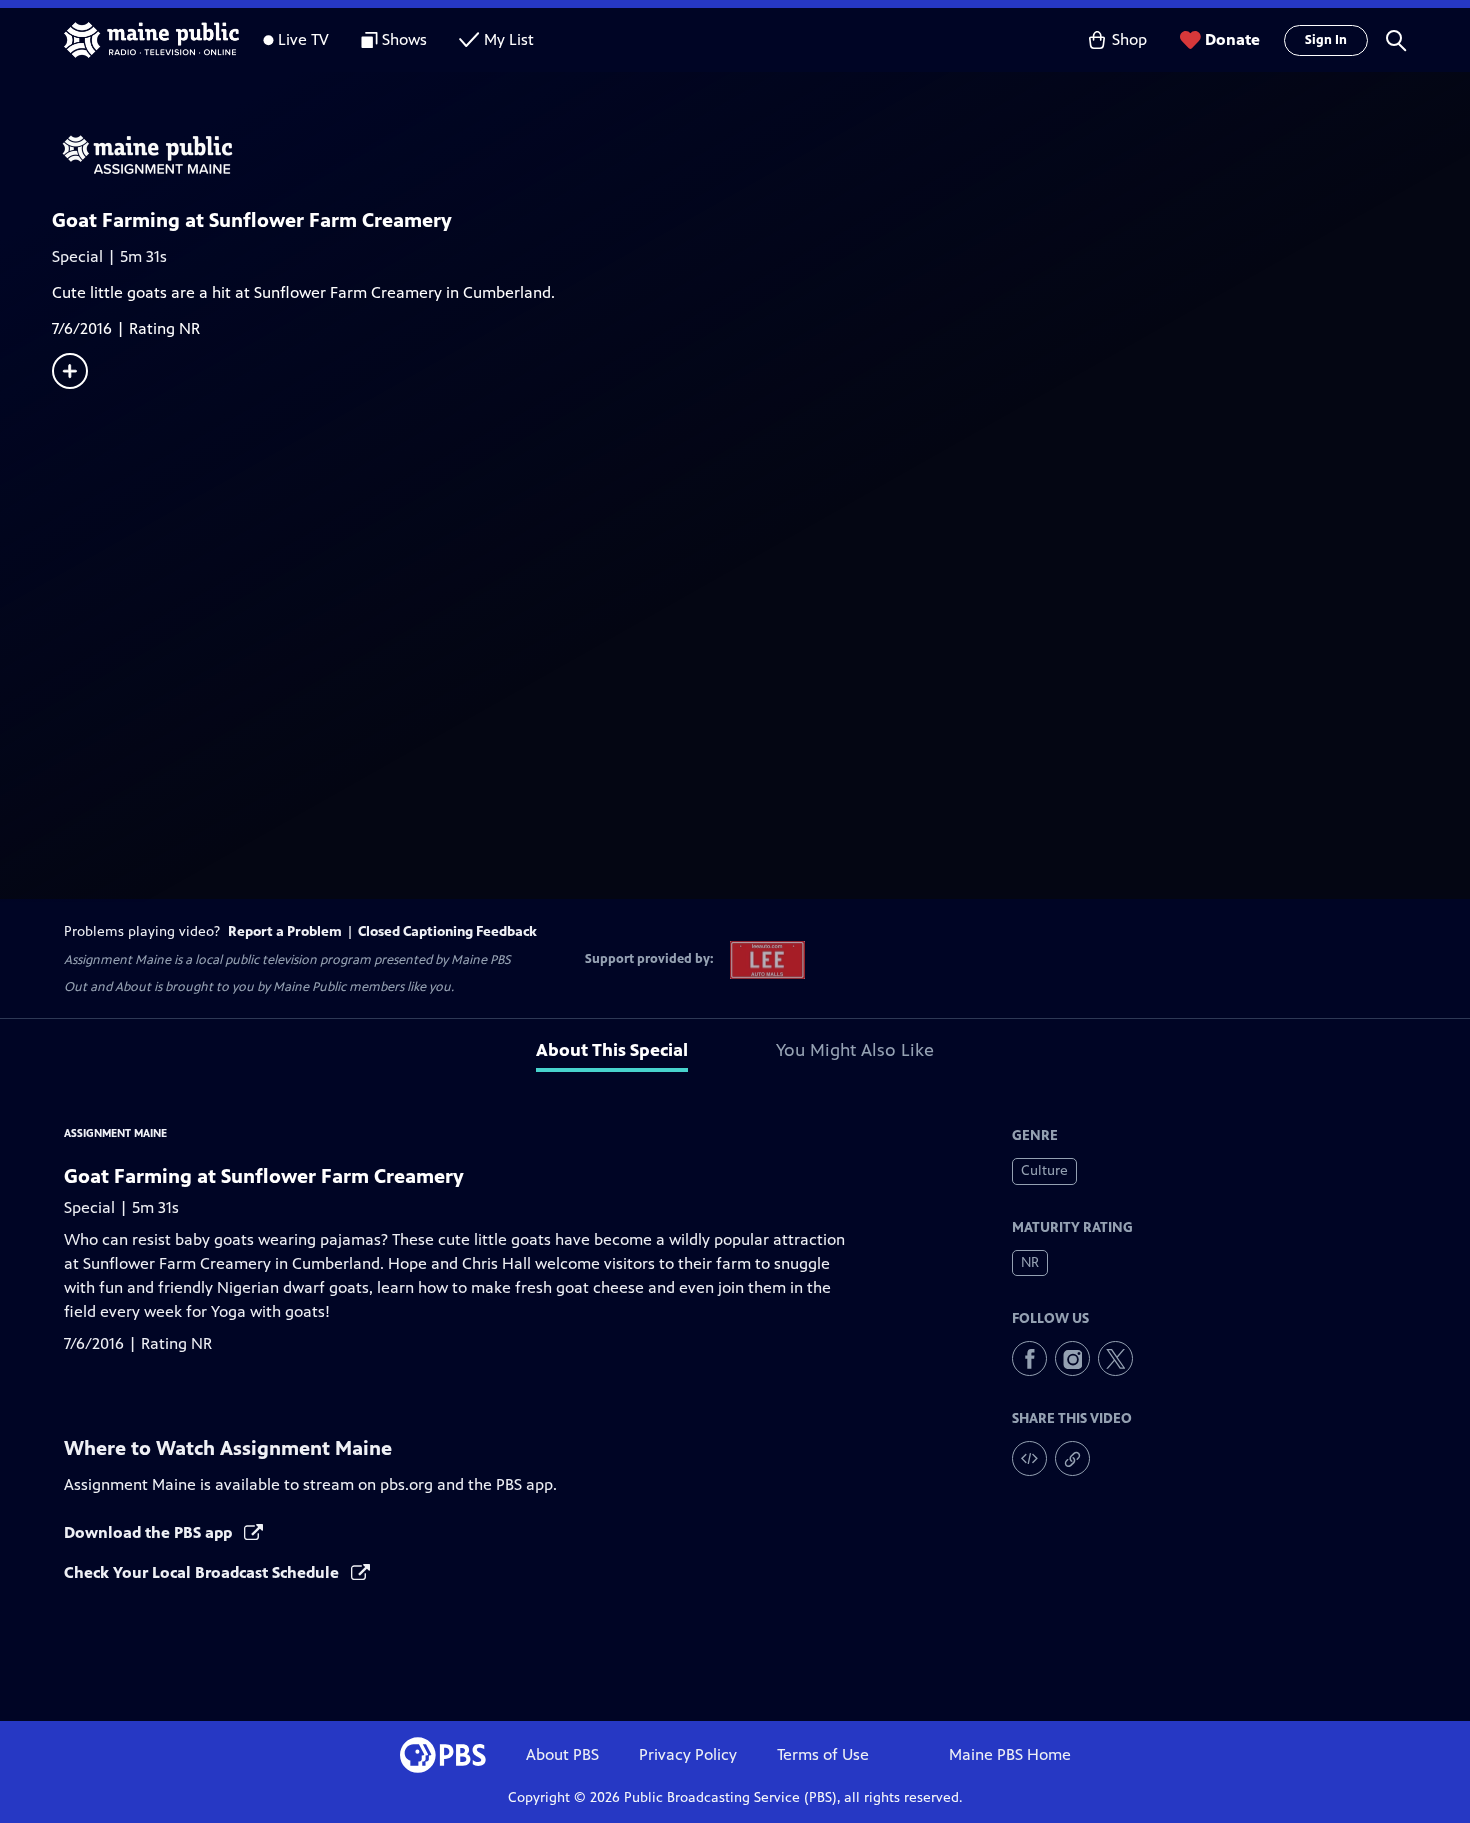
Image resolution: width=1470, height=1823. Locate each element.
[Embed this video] (1029, 1458)
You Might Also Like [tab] (855, 1050)
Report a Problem (285, 931)
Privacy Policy (688, 1754)
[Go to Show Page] (761, 156)
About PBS (562, 1754)
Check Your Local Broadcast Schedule (203, 1572)
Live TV (303, 39)
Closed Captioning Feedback (447, 931)
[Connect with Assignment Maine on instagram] (1072, 1358)
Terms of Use (823, 1754)
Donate (1232, 39)
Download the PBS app (150, 1532)
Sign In (1326, 40)
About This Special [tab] (612, 1050)
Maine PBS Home (1010, 1754)
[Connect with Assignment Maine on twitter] (1115, 1358)
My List (509, 39)
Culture (1044, 1170)
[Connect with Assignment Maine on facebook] (1029, 1358)
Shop (1129, 39)
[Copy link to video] (1072, 1458)
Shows (404, 39)
